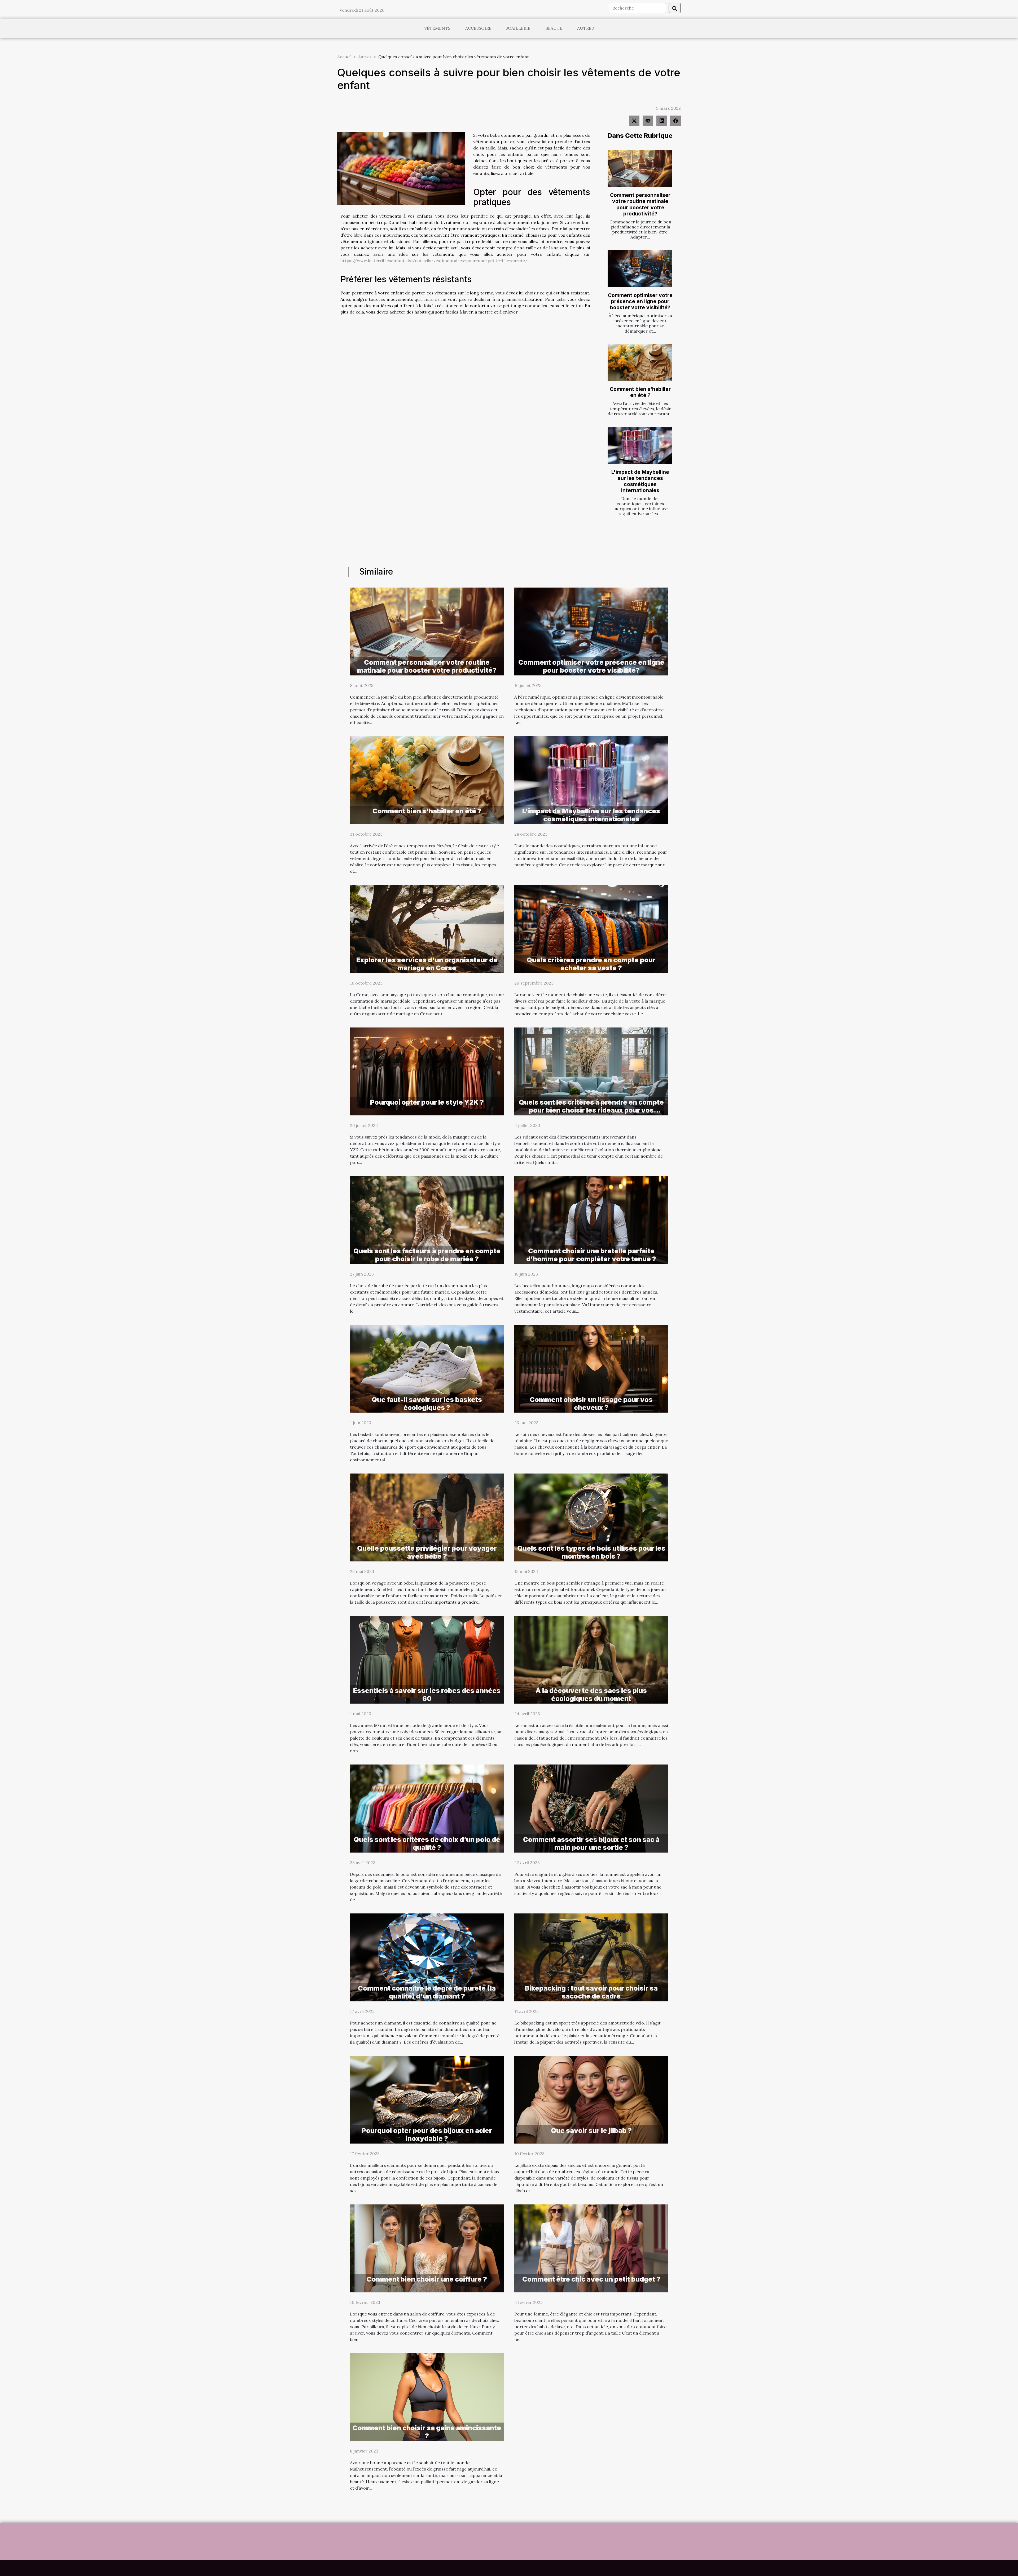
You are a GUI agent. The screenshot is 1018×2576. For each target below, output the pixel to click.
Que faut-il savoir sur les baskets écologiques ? (427, 1404)
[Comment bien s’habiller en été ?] (640, 363)
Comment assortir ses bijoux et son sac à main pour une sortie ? (591, 1843)
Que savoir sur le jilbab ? (591, 2131)
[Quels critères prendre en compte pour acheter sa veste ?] (591, 928)
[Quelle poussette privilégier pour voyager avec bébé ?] (427, 1517)
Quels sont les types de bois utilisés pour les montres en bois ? (591, 1552)
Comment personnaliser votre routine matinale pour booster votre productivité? (640, 204)
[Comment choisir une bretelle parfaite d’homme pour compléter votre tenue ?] (591, 1219)
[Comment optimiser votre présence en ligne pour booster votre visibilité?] (640, 269)
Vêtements (437, 28)
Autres (585, 28)
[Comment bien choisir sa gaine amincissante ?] (427, 2397)
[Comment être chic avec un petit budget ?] (591, 2248)
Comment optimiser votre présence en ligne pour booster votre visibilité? (640, 301)
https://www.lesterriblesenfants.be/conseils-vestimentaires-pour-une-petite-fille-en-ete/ (434, 261)
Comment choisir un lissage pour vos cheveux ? (591, 1404)
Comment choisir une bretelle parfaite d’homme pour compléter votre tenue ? (591, 1255)
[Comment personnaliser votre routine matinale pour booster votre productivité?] (640, 169)
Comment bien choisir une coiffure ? (427, 2279)
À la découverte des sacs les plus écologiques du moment (591, 1695)
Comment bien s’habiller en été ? (640, 392)
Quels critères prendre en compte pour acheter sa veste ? (591, 964)
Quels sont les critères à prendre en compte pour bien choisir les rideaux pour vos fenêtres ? (591, 1110)
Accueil (344, 57)
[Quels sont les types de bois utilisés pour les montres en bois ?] (591, 1517)
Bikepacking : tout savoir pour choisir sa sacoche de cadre (591, 1992)
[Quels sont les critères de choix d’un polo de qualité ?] (427, 1808)
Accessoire (478, 28)
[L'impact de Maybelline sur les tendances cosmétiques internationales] (640, 445)
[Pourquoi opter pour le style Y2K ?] (427, 1071)
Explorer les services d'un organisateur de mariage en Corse (427, 964)
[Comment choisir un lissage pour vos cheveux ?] (591, 1368)
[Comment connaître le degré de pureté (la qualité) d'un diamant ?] (427, 1957)
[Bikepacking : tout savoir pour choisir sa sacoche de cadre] (591, 1957)
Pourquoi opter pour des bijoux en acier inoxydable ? (427, 2134)
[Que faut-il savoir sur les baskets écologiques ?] (427, 1368)
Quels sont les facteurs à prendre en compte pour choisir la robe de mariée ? (427, 1255)
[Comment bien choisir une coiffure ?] (427, 2248)
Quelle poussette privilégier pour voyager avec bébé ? (427, 1552)
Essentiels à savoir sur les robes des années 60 (427, 1695)
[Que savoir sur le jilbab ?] (591, 2099)
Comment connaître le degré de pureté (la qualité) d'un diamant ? (427, 1992)
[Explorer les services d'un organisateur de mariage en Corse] (427, 928)
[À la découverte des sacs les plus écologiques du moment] (591, 1659)
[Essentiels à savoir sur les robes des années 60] (427, 1659)
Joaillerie (518, 28)
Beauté (554, 28)
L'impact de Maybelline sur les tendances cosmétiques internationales (640, 481)
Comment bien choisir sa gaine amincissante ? (427, 2432)
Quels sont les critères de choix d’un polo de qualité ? (427, 1843)
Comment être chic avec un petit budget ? (591, 2279)
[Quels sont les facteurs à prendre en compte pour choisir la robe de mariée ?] (427, 1219)
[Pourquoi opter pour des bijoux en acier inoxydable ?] (427, 2099)
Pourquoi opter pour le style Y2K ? (427, 1102)
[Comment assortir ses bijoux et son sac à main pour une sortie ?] (591, 1808)
